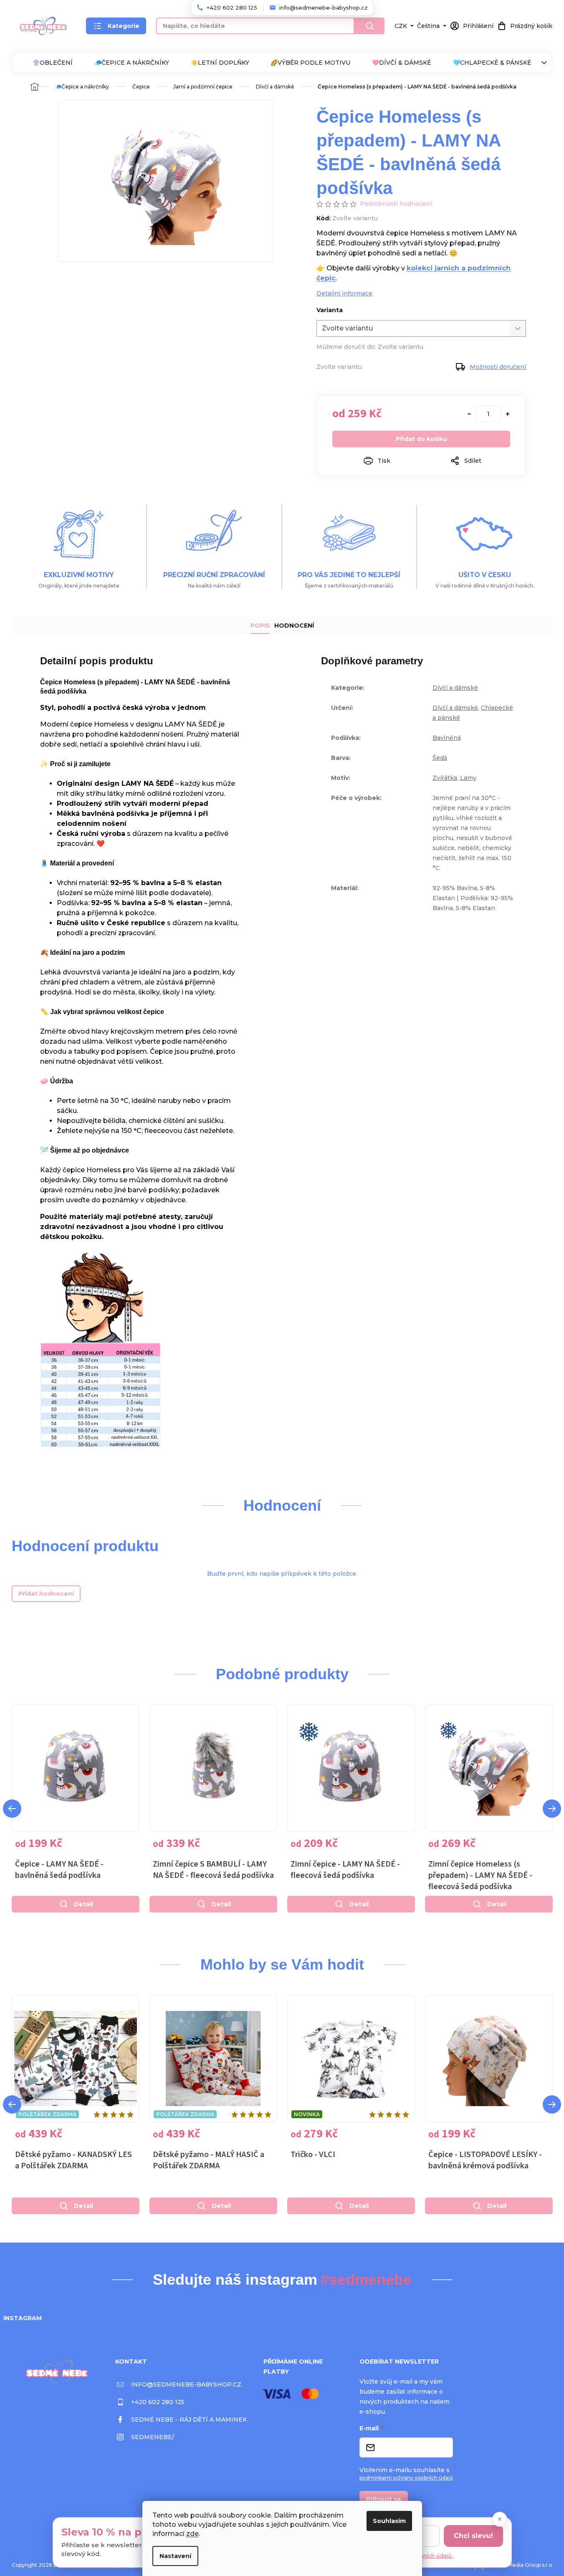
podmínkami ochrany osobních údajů (406, 2478)
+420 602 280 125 (158, 2402)
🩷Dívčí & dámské (402, 63)
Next (552, 1809)
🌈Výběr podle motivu (310, 63)
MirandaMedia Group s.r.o (520, 2565)
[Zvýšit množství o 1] (508, 414)
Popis (260, 626)
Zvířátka (445, 778)
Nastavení (175, 2556)
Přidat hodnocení (46, 1594)
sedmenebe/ (153, 2437)
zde (192, 2534)
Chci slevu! (473, 2536)
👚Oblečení (53, 63)
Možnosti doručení (498, 367)
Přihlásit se (384, 2499)
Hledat (369, 26)
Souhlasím (389, 2521)
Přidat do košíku (421, 439)
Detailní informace (344, 293)
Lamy (468, 778)
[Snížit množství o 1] (469, 414)
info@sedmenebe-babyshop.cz (186, 2384)
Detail (83, 1904)
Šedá (440, 758)
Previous (12, 1809)
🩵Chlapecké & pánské (492, 63)
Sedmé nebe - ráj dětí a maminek (189, 2420)
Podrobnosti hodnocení (396, 204)
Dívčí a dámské (455, 688)
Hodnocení (294, 626)
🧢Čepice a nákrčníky (132, 63)
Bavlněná (447, 738)
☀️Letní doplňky (220, 63)
